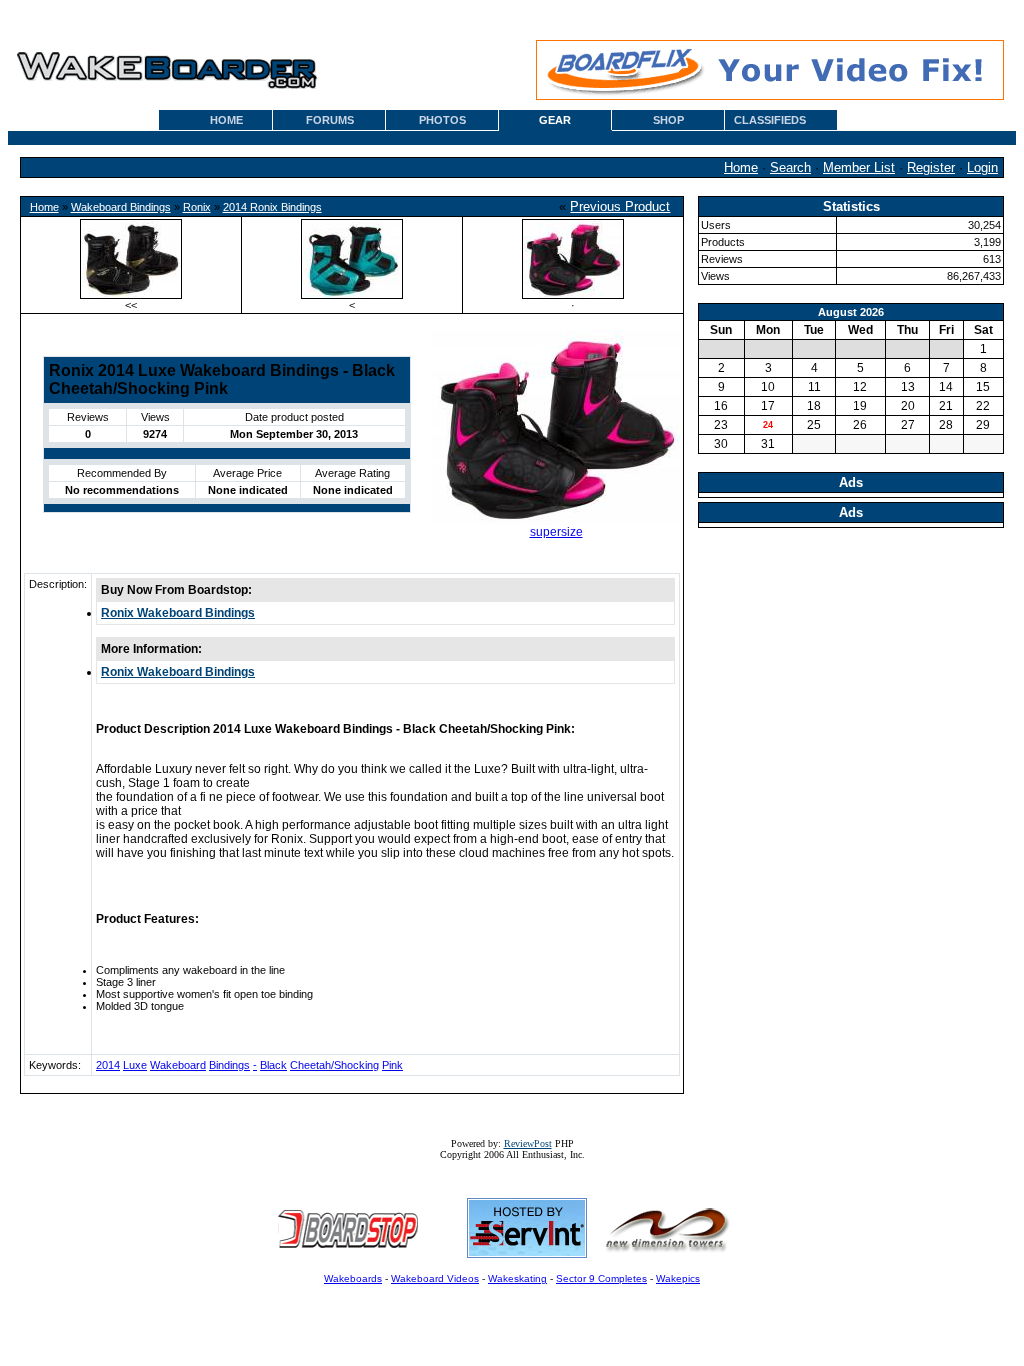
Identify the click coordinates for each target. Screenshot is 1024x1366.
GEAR (555, 120)
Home (741, 167)
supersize (556, 532)
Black (273, 1065)
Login (982, 167)
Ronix (197, 207)
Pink (392, 1065)
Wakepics (678, 1278)
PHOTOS (442, 120)
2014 (108, 1065)
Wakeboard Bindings (121, 207)
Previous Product (620, 206)
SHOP (668, 120)
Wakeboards (353, 1278)
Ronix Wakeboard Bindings (178, 613)
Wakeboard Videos (435, 1278)
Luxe (135, 1065)
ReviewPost (528, 1143)
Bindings (229, 1065)
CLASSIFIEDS (770, 120)
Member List (859, 167)
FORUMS (330, 120)
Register (931, 167)
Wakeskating (517, 1278)
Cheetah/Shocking (334, 1065)
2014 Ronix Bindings (272, 207)
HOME (226, 120)
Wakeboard (178, 1065)
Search (790, 167)
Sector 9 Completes (601, 1278)
